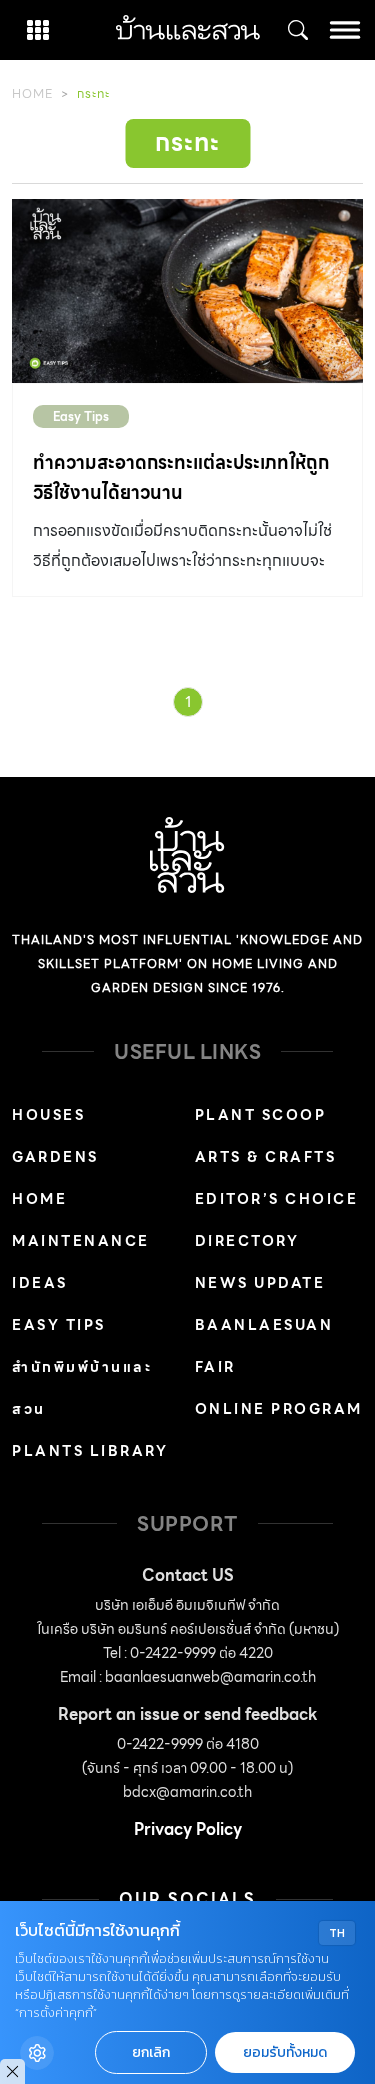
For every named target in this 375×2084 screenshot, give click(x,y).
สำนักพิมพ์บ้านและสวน (82, 1388)
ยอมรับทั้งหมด (285, 2052)
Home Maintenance (81, 1220)
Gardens (55, 1157)
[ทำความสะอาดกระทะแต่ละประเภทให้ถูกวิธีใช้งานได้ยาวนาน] (187, 291)
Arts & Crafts (266, 1157)
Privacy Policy (188, 1829)
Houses (48, 1115)
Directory (247, 1241)
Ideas (40, 1283)
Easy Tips (81, 416)
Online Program (279, 1409)
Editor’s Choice (277, 1199)
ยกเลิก (151, 2052)
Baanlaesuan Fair (264, 1346)
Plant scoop (261, 1115)
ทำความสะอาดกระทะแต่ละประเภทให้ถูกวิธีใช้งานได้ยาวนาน (181, 477)
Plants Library (90, 1451)
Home (32, 93)
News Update (260, 1283)
